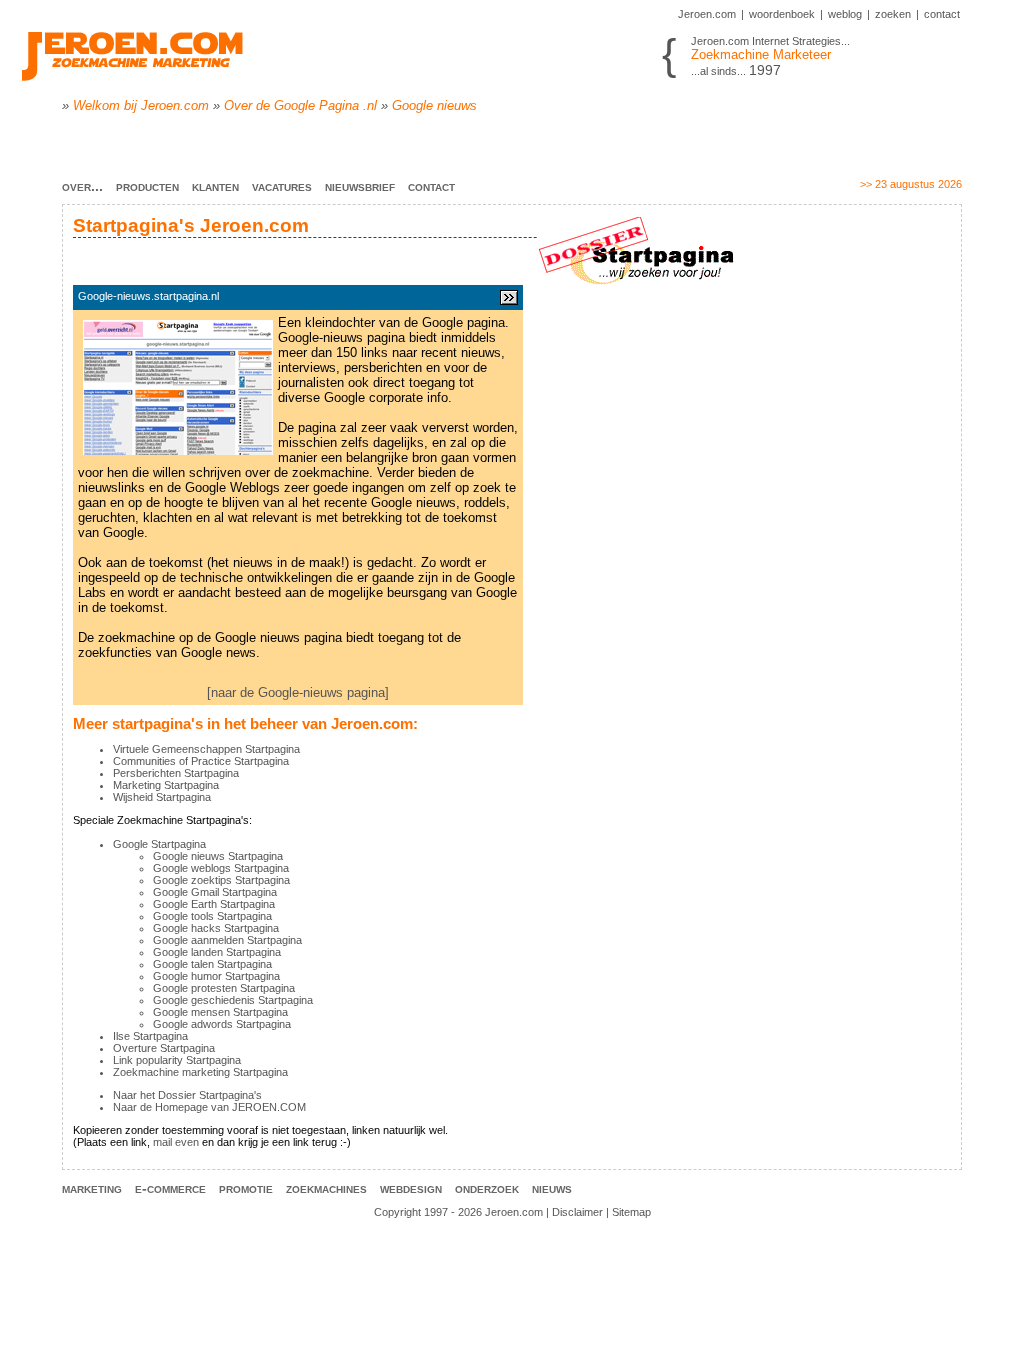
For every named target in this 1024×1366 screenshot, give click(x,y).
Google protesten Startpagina (224, 988)
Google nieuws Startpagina (218, 856)
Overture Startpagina (164, 1048)
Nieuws (552, 1188)
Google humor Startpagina (216, 976)
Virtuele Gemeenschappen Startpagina (206, 749)
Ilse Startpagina (150, 1036)
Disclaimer (577, 1212)
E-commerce (170, 1188)
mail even (176, 1142)
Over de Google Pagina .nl (300, 105)
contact (942, 14)
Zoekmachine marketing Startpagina (200, 1072)
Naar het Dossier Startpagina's (187, 1095)
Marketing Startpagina (166, 785)
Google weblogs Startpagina (221, 868)
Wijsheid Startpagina (162, 797)
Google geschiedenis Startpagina (233, 1000)
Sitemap (631, 1212)
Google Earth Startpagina (214, 904)
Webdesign (411, 1188)
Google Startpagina (159, 844)
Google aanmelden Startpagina (227, 940)
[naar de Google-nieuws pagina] (298, 692)
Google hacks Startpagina (216, 928)
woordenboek (782, 14)
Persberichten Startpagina (176, 773)
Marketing (92, 1188)
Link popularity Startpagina (177, 1060)
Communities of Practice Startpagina (201, 761)
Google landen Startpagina (217, 952)
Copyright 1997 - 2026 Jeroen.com (458, 1212)
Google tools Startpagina (212, 916)
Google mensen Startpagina (220, 1012)
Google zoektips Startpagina (221, 880)
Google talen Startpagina (212, 964)
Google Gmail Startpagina (215, 892)
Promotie (246, 1188)
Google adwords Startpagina (222, 1024)
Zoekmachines (326, 1188)
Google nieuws (434, 105)
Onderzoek (487, 1188)
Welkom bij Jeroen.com (141, 105)
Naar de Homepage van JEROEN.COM (209, 1107)
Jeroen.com (707, 14)
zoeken (893, 14)
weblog (845, 14)
